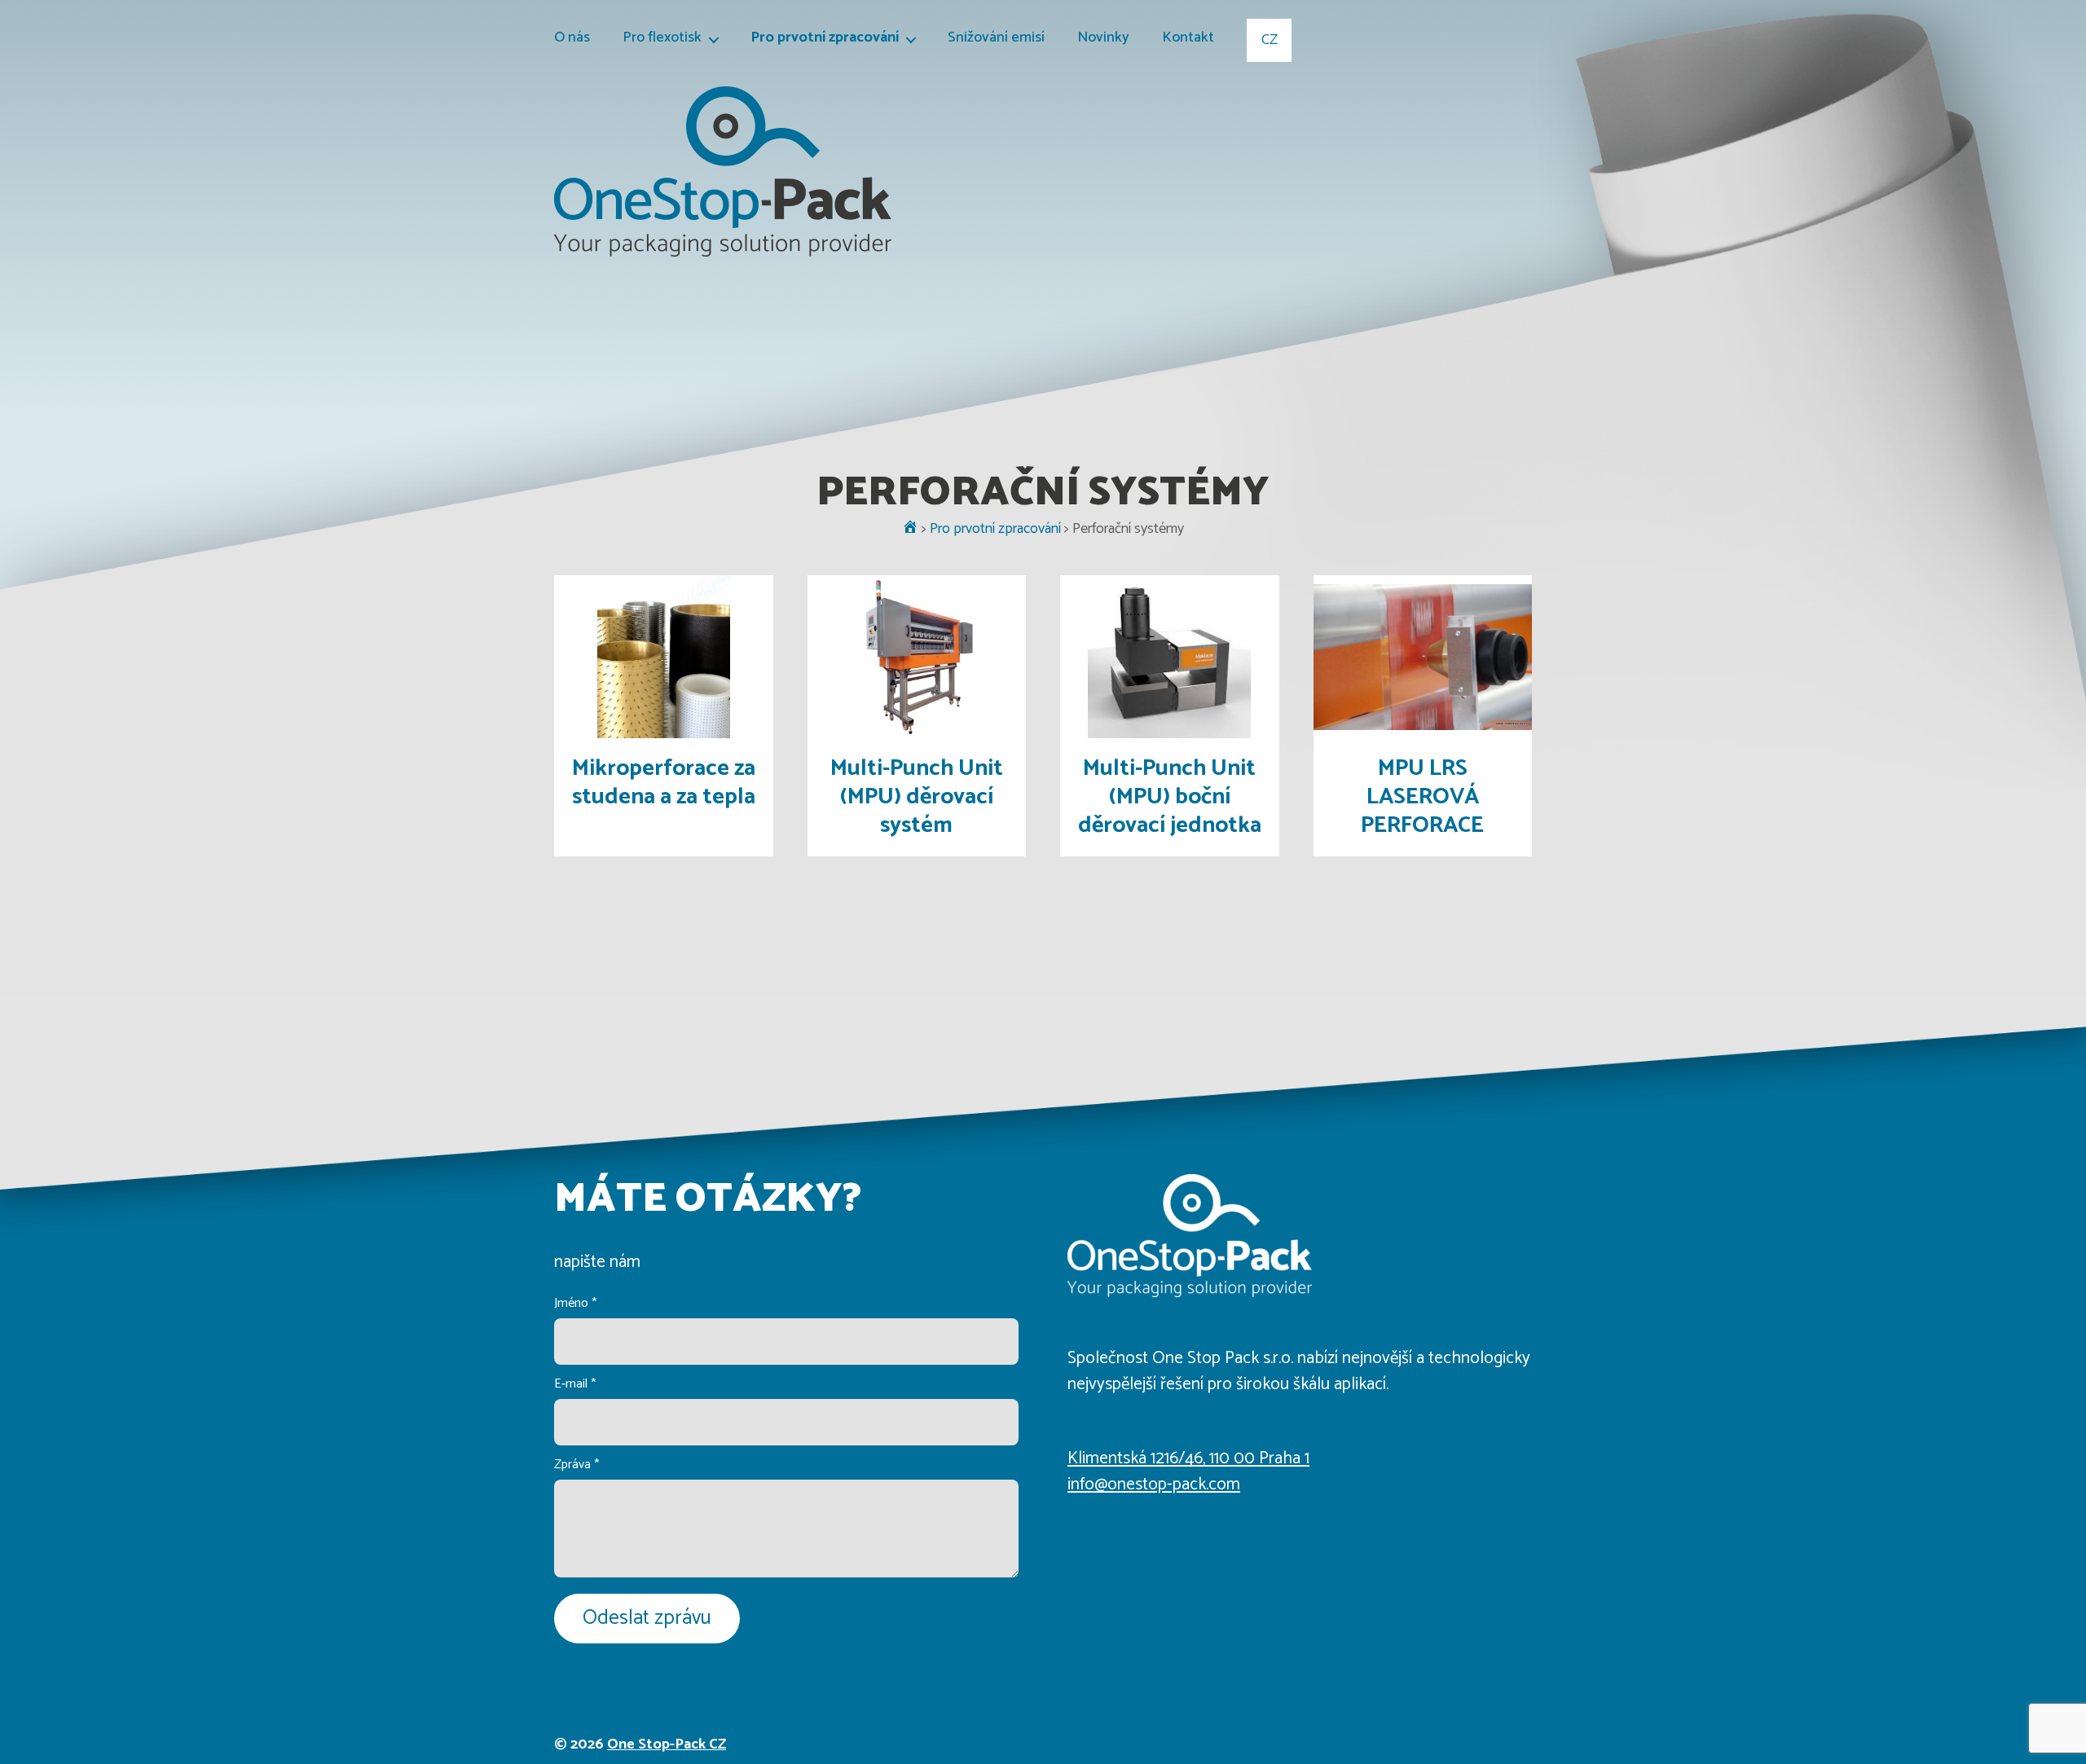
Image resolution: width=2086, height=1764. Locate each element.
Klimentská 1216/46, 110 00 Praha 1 (1188, 1458)
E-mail (575, 1384)
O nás (572, 39)
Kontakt (1188, 39)
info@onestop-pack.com (1154, 1485)
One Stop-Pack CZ (667, 1744)
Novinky (1103, 39)
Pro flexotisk (662, 39)
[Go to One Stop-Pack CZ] (910, 529)
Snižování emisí (996, 39)
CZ (1270, 40)
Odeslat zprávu (647, 1618)
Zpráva (577, 1465)
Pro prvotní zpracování (825, 39)
